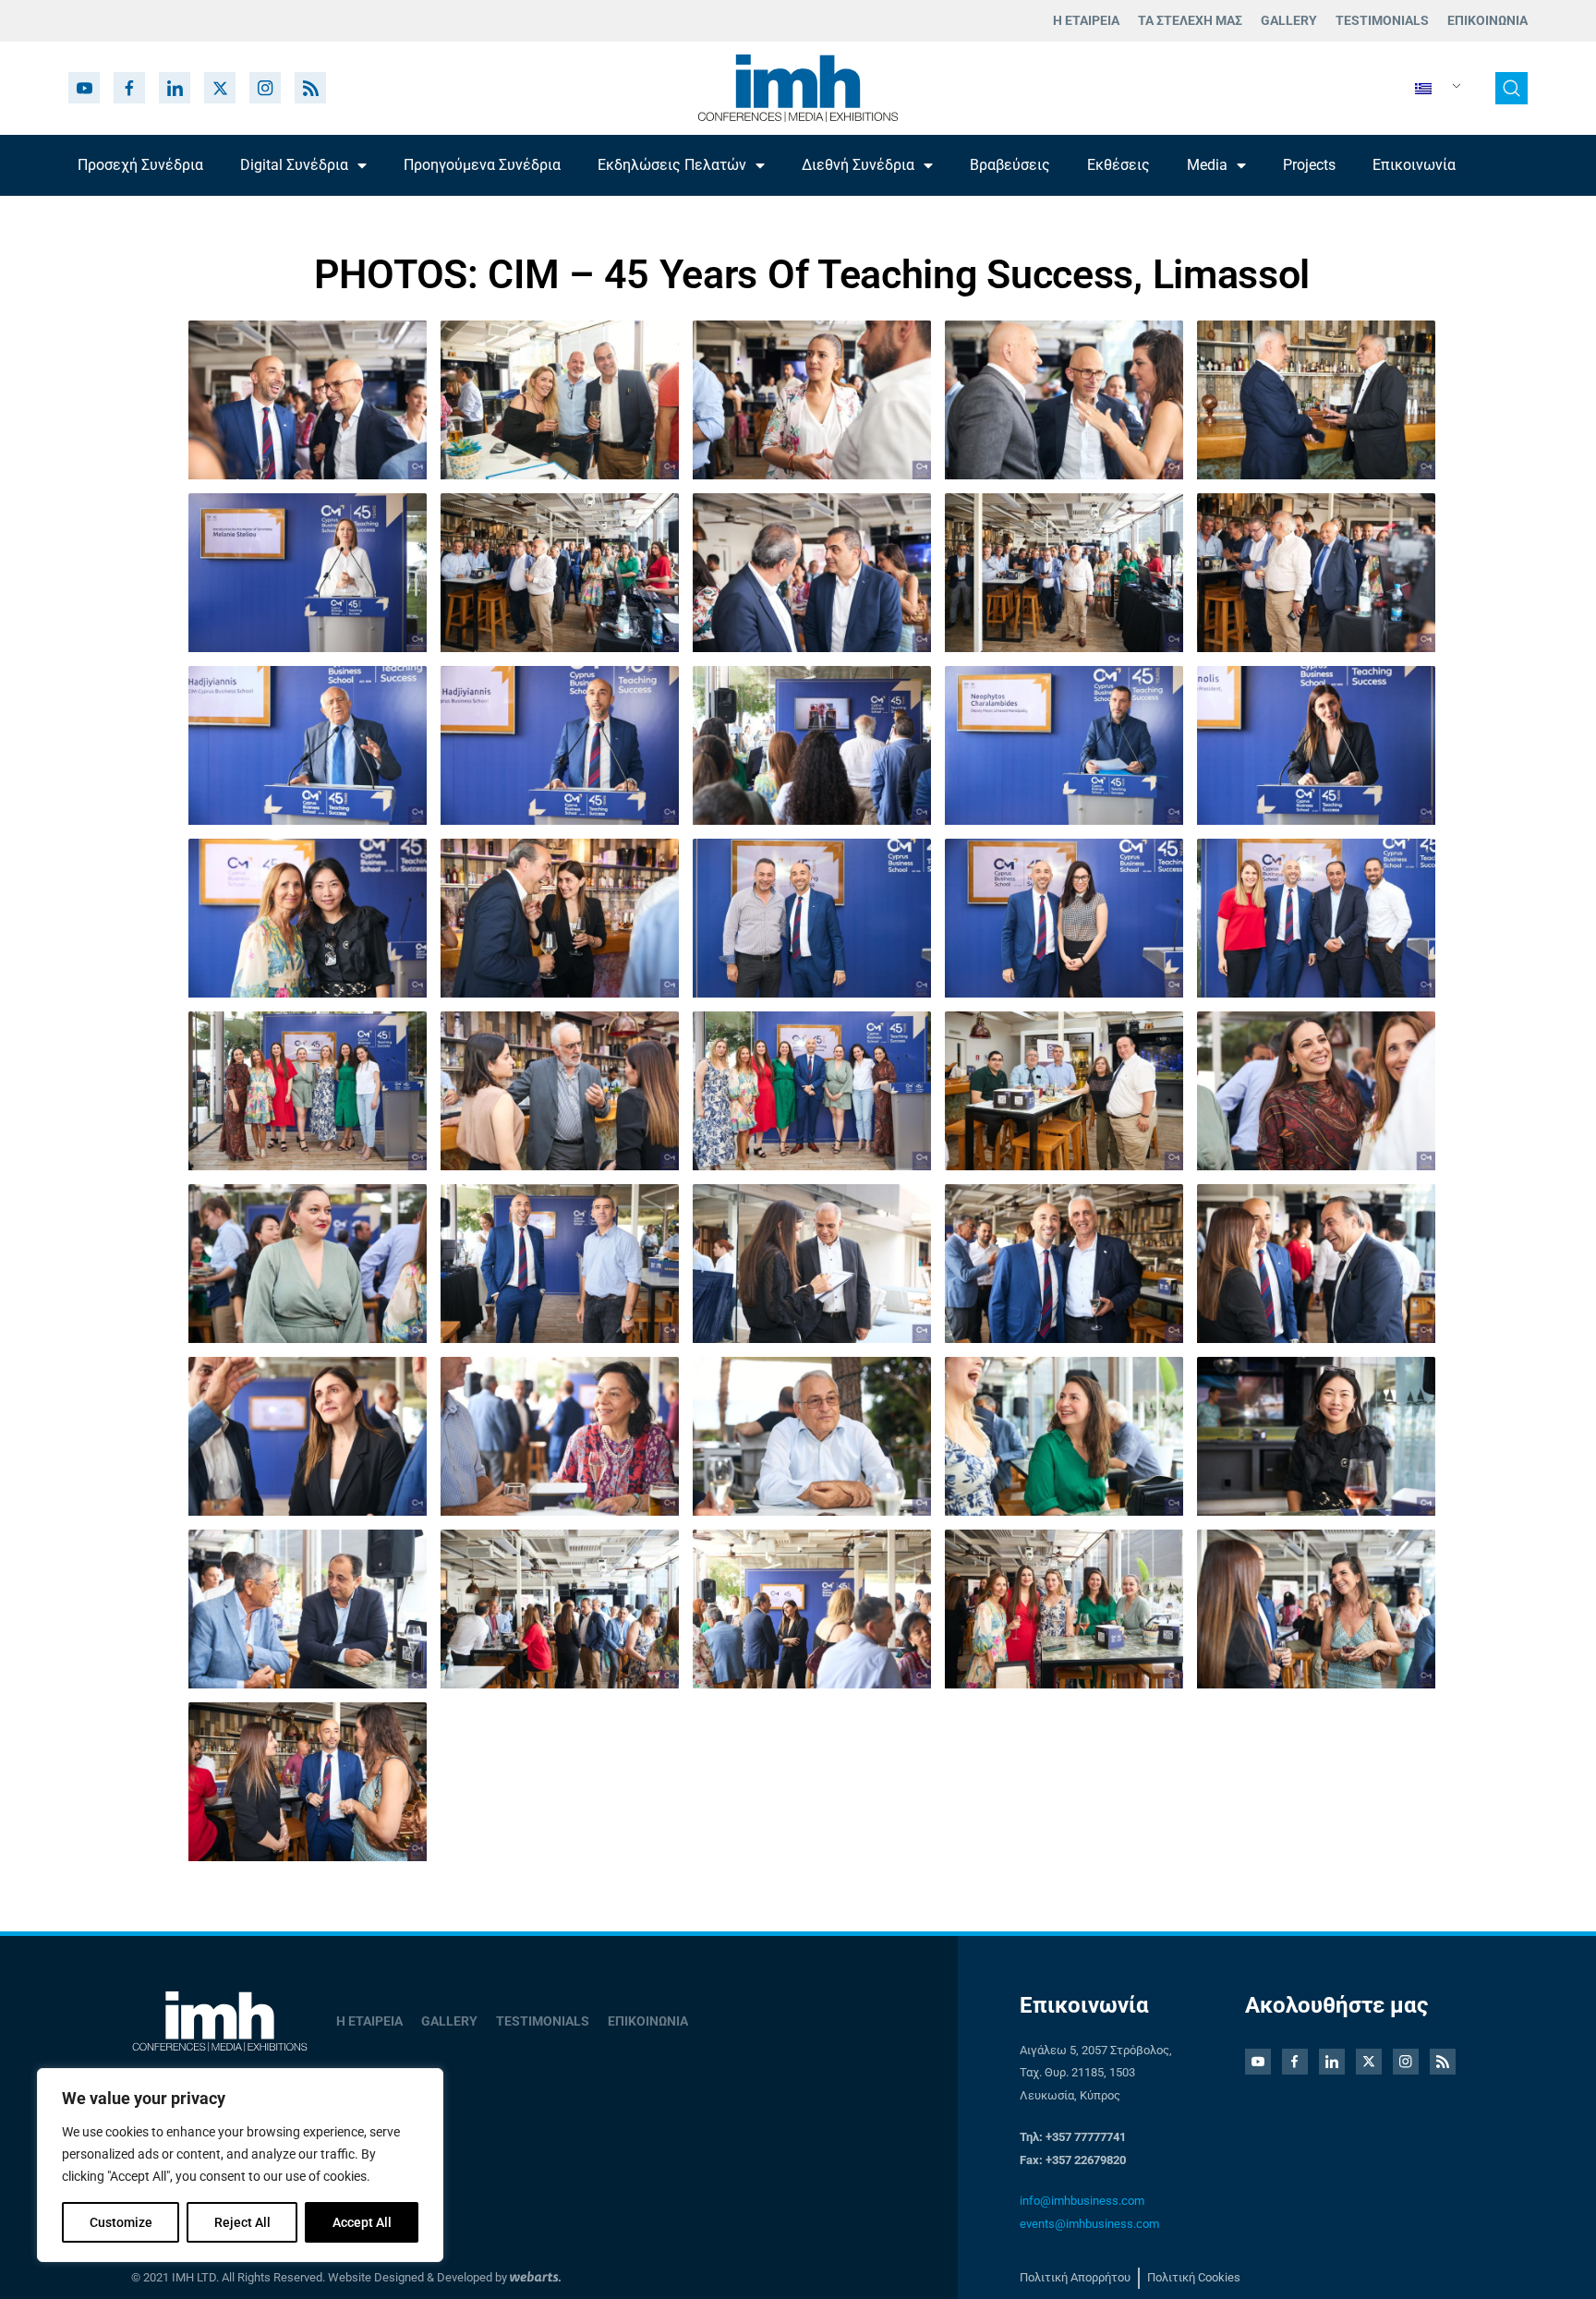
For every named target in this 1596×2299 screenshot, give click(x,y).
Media (1207, 165)
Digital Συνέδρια (294, 165)
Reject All (242, 2222)
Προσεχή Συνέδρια (140, 165)
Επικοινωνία (1414, 165)
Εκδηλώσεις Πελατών (672, 165)
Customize (121, 2222)
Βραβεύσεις (1010, 165)
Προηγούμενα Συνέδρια (482, 165)
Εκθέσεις (1118, 165)
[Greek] (1431, 88)
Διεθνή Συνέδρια (858, 165)
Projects (1309, 165)
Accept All (362, 2222)
